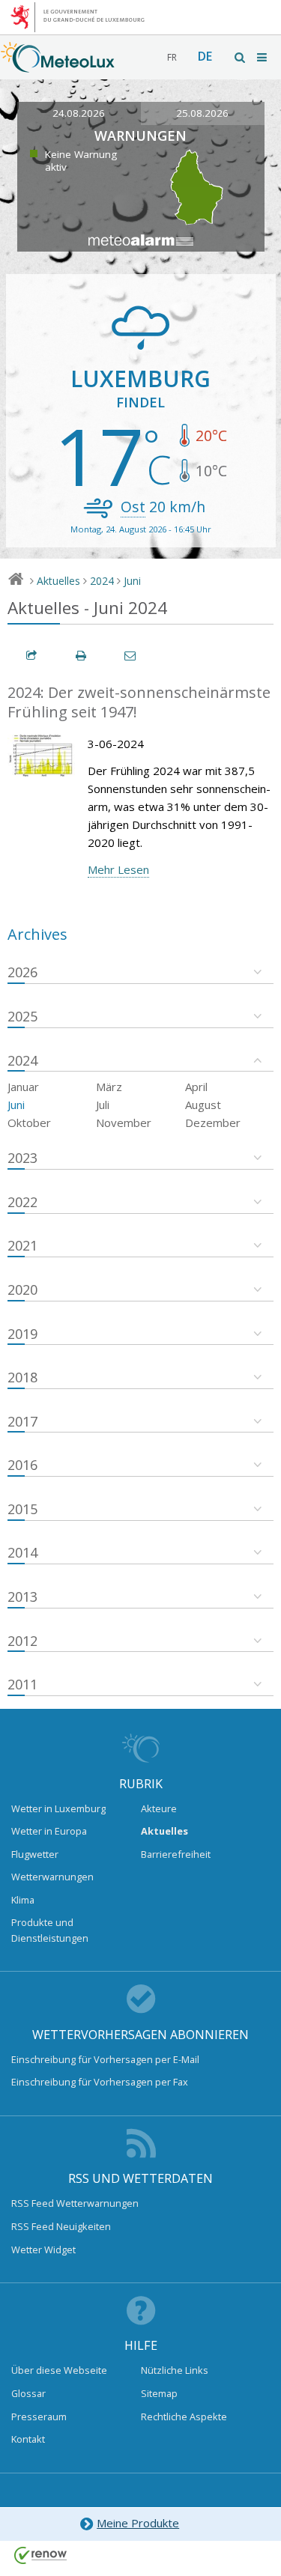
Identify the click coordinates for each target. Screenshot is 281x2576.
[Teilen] (32, 656)
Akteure (159, 1808)
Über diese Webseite (59, 2370)
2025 (22, 1016)
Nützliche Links (175, 2370)
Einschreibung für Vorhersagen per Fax (100, 2082)
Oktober (29, 1123)
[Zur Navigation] (263, 57)
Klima (23, 1900)
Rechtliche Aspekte (184, 2416)
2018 (22, 1377)
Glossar (28, 2393)
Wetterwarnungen (52, 1877)
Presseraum (39, 2416)
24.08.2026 (79, 113)
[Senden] (131, 656)
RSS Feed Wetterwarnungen (75, 2203)
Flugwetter (35, 1854)
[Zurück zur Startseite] (58, 65)
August (203, 1105)
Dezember (213, 1123)
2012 (22, 1641)
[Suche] (241, 57)
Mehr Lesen (118, 869)
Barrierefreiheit (176, 1854)
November (124, 1123)
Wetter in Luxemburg (58, 1808)
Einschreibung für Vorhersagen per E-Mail (105, 2059)
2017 (22, 1421)
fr (172, 57)
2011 (22, 1684)
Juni (132, 581)
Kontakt (28, 2439)
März (109, 1087)
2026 (22, 972)
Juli (103, 1105)
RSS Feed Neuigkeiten (61, 2226)
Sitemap (159, 2393)
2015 (22, 1509)
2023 (22, 1158)
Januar (23, 1087)
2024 (102, 581)
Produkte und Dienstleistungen (50, 1930)
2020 (22, 1289)
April (196, 1087)
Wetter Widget (43, 2250)
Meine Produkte (138, 2523)
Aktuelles (58, 581)
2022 (22, 1202)
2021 (22, 1245)
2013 (22, 1597)
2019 (22, 1334)
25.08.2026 (202, 113)
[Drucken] (82, 656)
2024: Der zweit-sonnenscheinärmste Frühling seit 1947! (139, 702)
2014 (22, 1552)
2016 (22, 1465)
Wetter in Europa (49, 1831)
